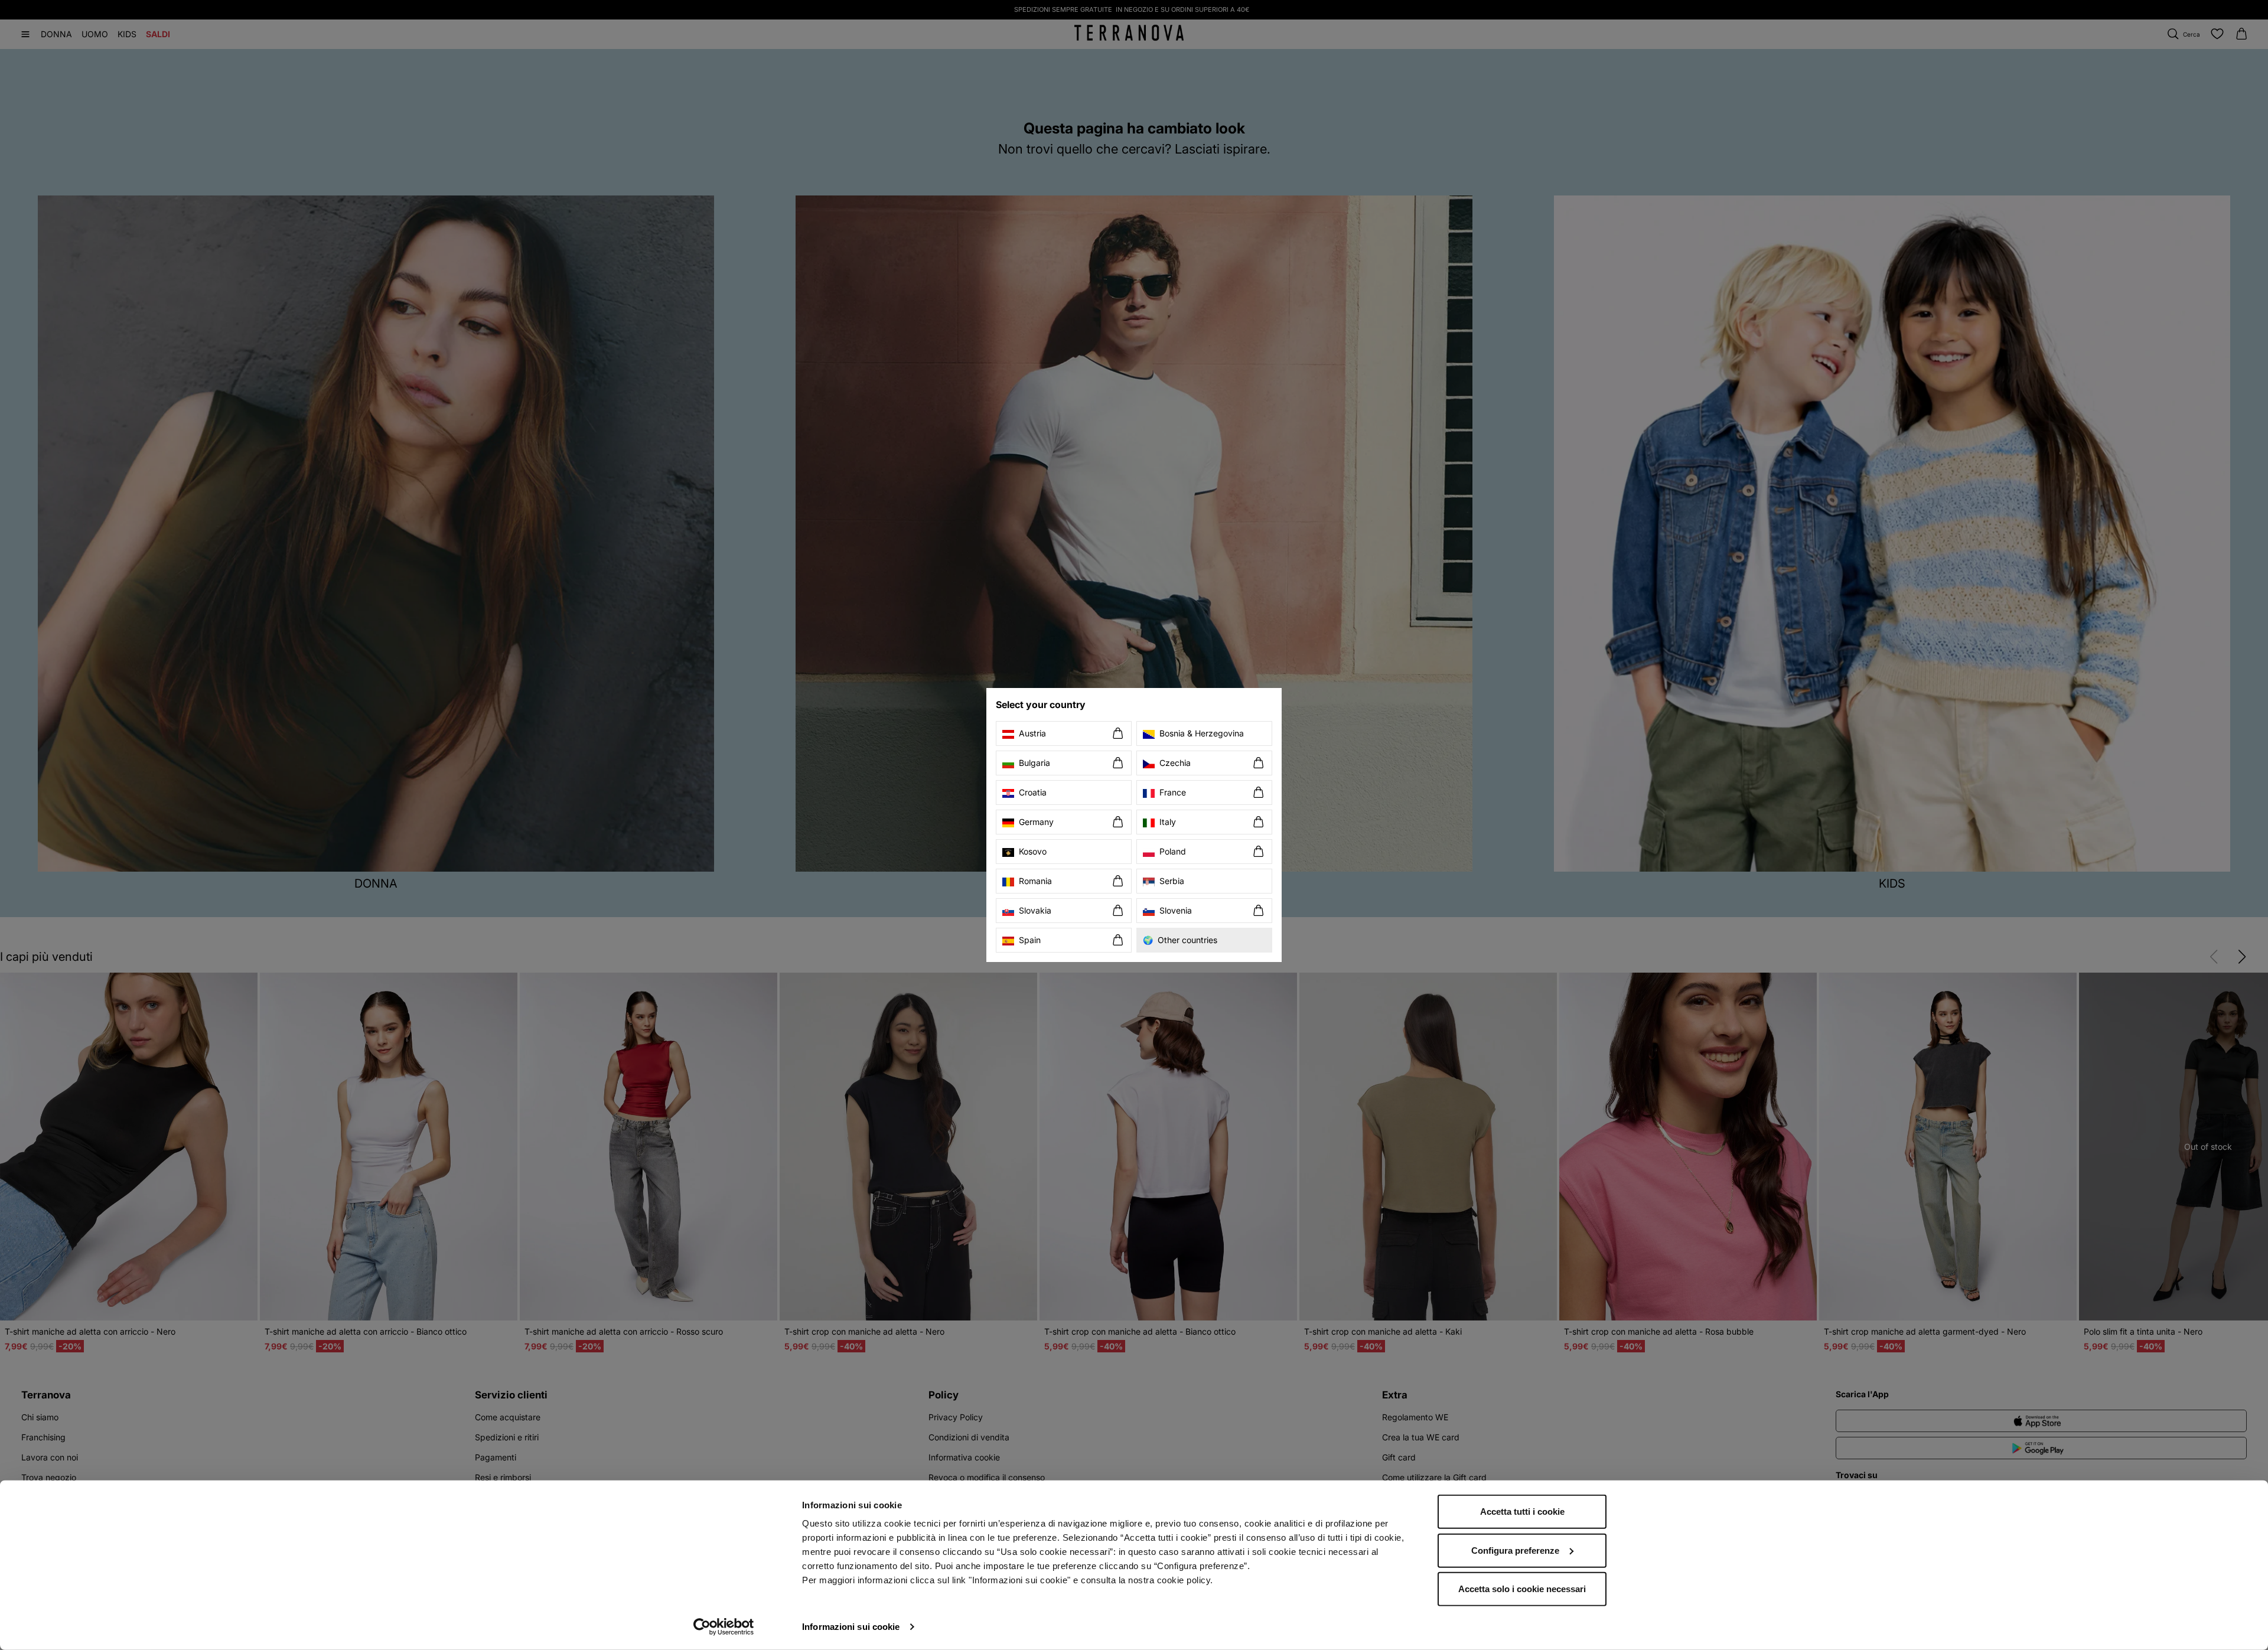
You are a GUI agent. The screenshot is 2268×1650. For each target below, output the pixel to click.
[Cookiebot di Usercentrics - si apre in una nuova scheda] (724, 1627)
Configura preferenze (1515, 1550)
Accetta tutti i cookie (1522, 1512)
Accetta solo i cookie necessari (1522, 1589)
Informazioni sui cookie (851, 1627)
